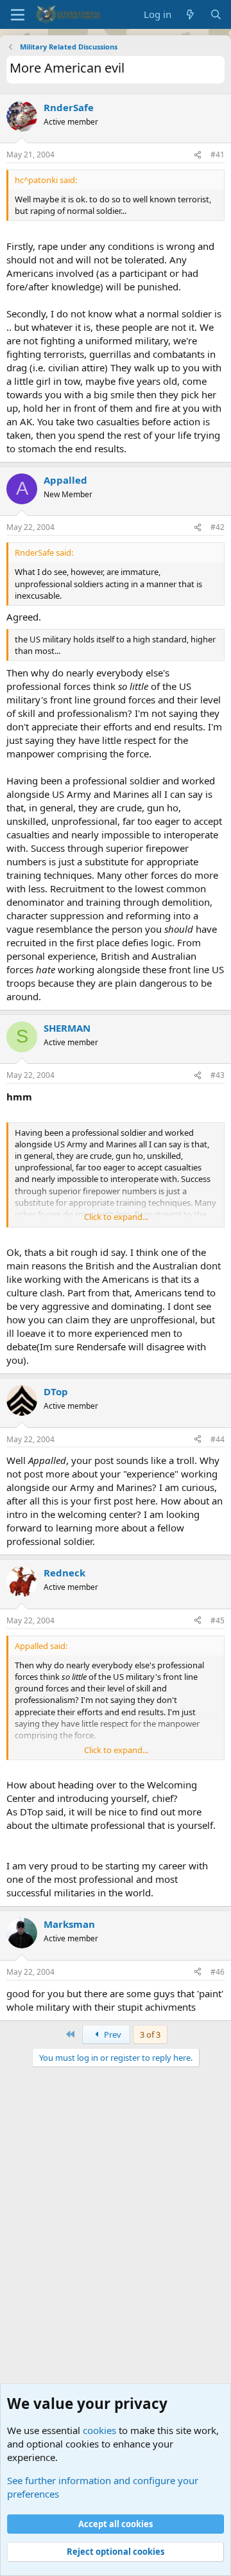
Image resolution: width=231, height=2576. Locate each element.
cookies (99, 2430)
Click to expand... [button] (116, 1217)
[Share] (198, 155)
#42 (218, 527)
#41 (218, 154)
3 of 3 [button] (150, 2034)
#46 (218, 1972)
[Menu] (18, 15)
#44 (218, 1439)
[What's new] (190, 14)
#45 (218, 1620)
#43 (218, 1075)
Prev (112, 2034)
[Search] (216, 14)
